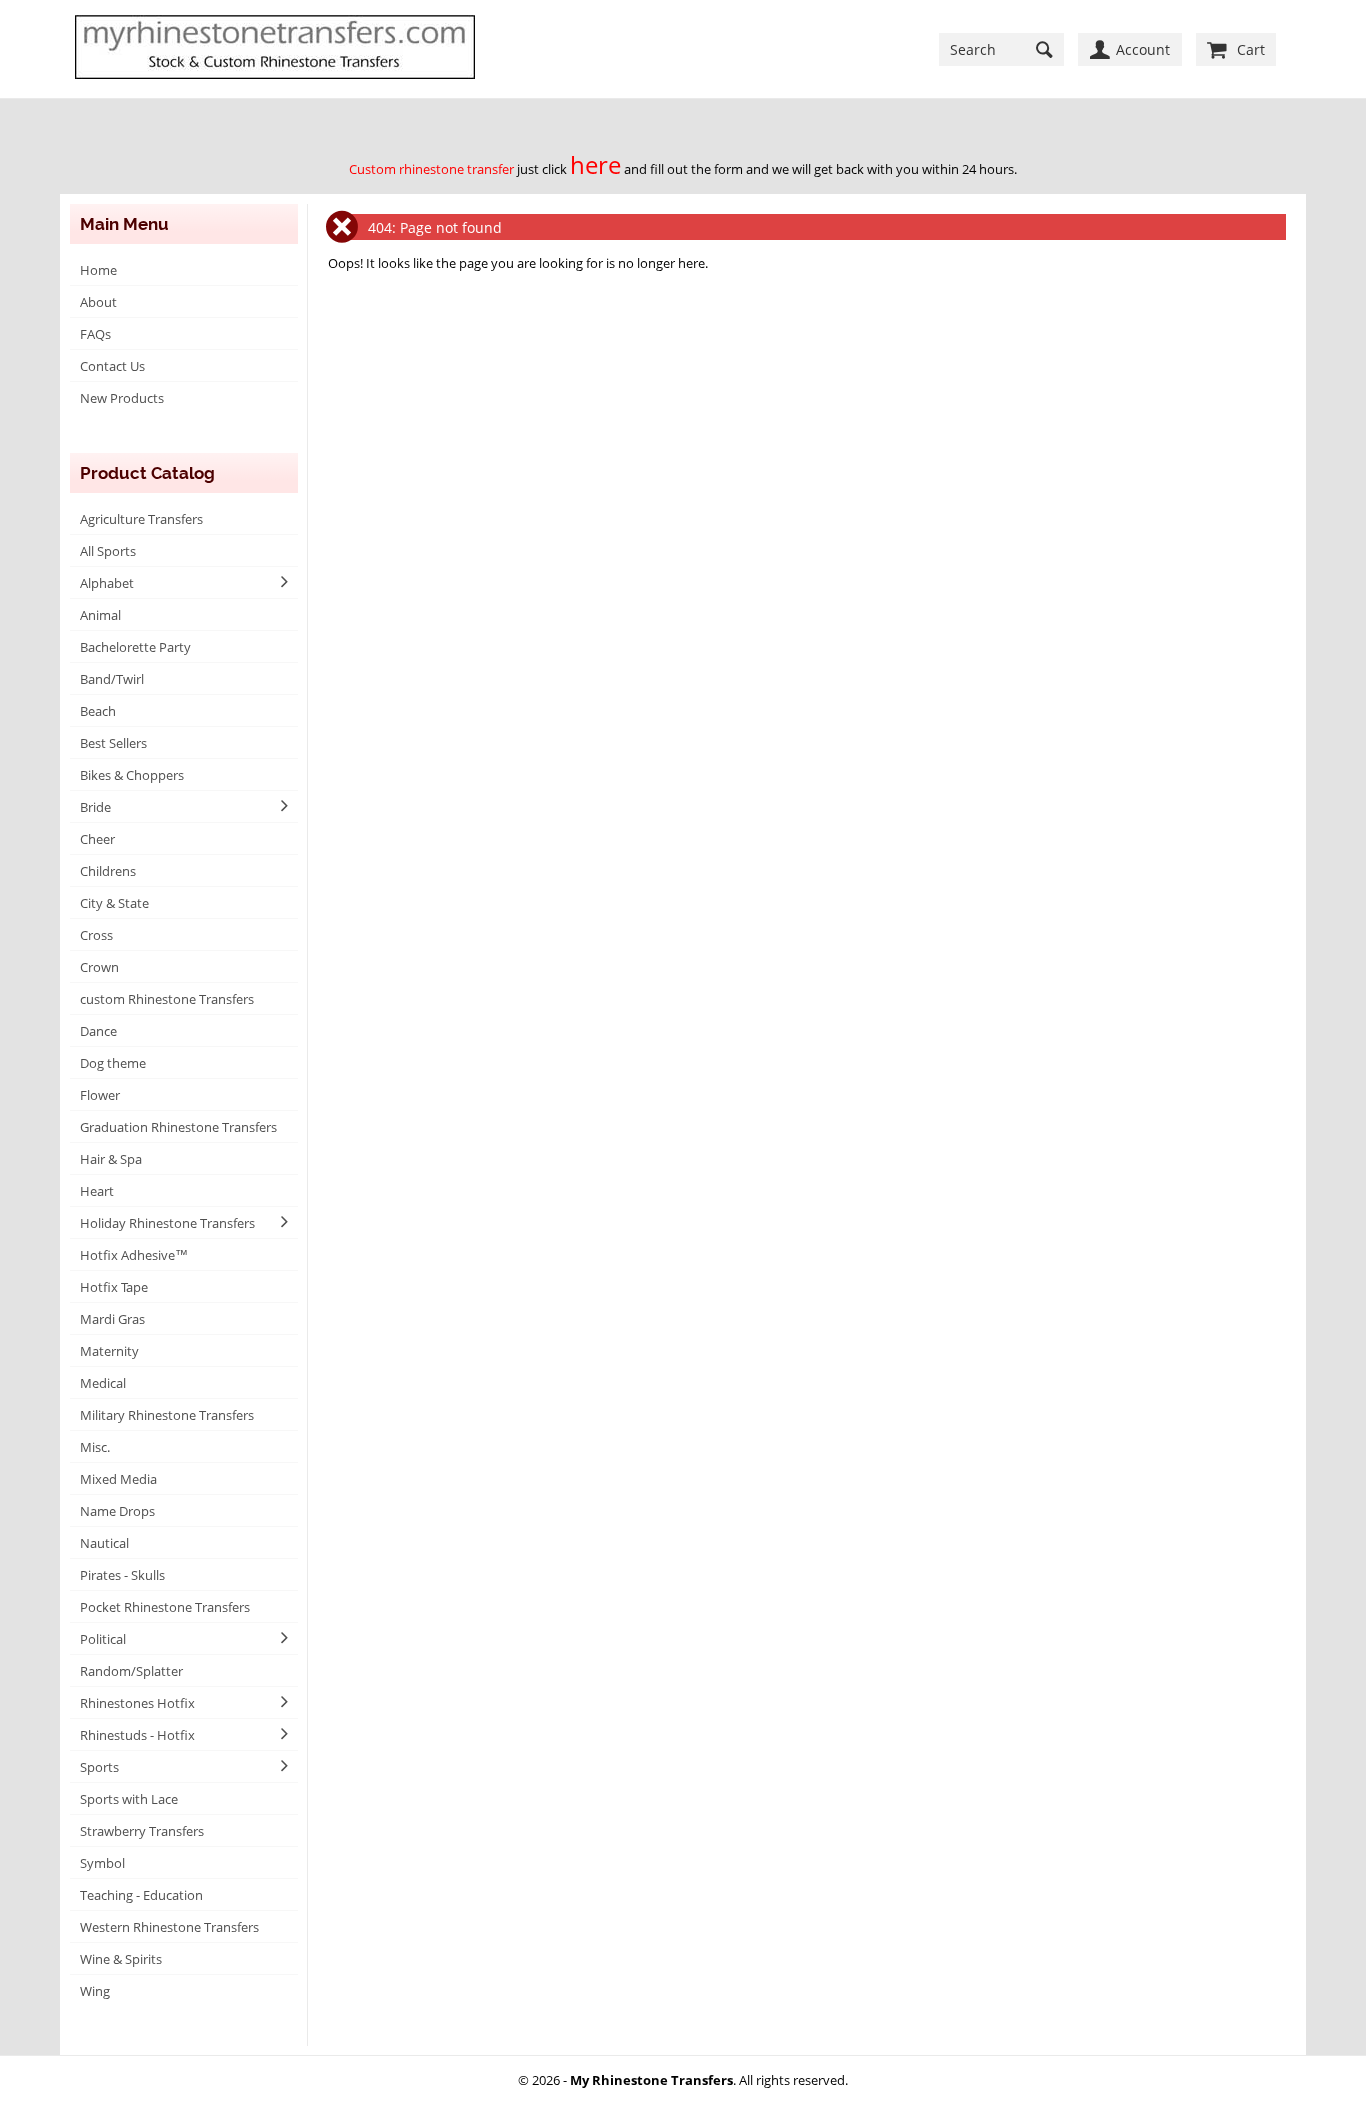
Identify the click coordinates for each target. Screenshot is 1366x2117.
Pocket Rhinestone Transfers (165, 1607)
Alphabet (107, 583)
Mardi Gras (112, 1319)
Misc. (95, 1447)
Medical (103, 1383)
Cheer (97, 839)
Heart (97, 1191)
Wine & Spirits (121, 1959)
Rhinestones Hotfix (137, 1703)
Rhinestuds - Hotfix (137, 1735)
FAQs (95, 334)
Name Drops (117, 1511)
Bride (95, 807)
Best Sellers (113, 743)
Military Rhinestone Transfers (167, 1415)
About (98, 302)
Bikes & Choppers (132, 775)
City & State (114, 903)
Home (98, 270)
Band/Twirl (112, 679)
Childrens (108, 871)
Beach (98, 711)
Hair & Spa (111, 1159)
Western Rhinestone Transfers (169, 1927)
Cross (96, 935)
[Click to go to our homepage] (275, 49)
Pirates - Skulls (122, 1575)
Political (103, 1639)
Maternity (109, 1351)
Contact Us (112, 366)
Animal (100, 615)
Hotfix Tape (114, 1287)
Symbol (102, 1863)
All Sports (108, 551)
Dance (98, 1031)
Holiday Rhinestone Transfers (167, 1223)
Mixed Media (118, 1479)
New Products (122, 398)
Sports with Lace (129, 1799)
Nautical (104, 1543)
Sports (99, 1767)
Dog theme (113, 1063)
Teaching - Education (141, 1895)
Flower (100, 1095)
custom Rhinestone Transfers (167, 999)
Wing (95, 1991)
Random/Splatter (131, 1671)
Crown (99, 967)
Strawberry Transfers (142, 1831)
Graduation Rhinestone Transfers (178, 1127)
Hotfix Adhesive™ (134, 1255)
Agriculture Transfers (141, 519)
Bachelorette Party (135, 647)
